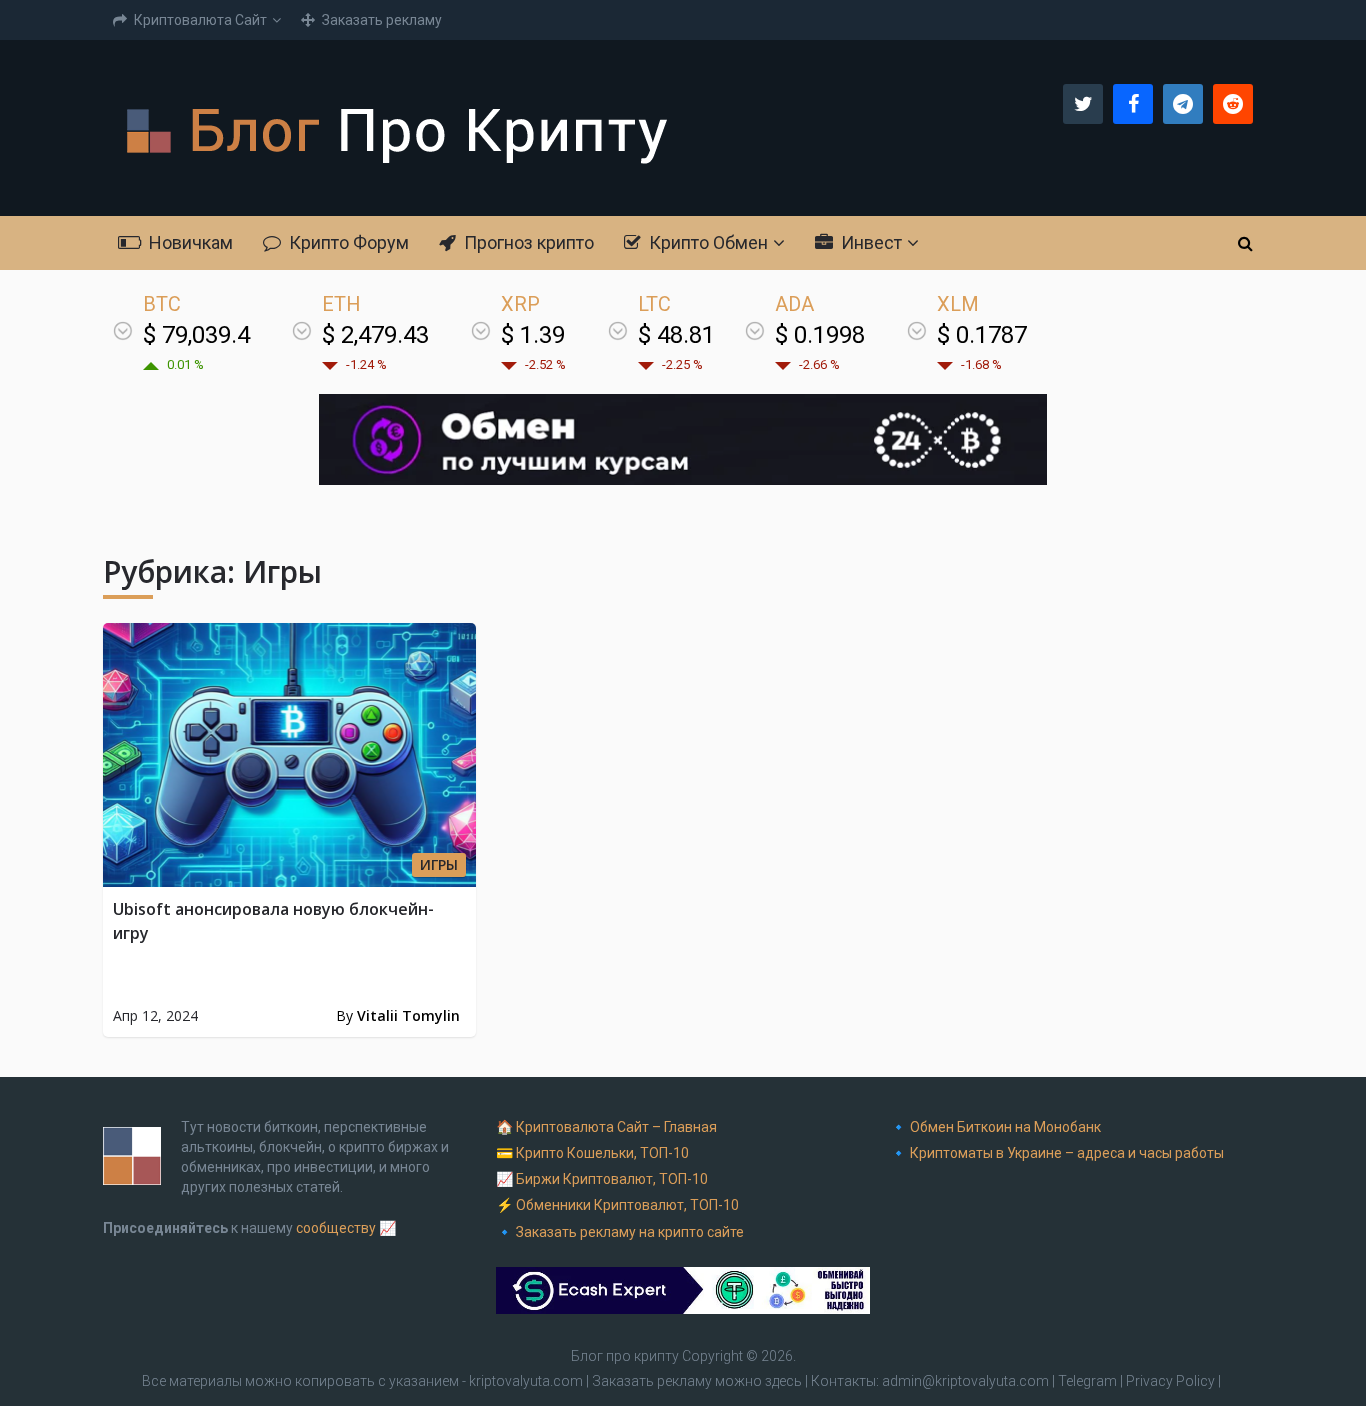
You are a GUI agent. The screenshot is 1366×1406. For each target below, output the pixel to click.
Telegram (1087, 1381)
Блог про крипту (625, 1356)
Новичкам (189, 242)
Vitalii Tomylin (408, 1015)
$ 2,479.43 (375, 335)
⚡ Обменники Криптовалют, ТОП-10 (617, 1205)
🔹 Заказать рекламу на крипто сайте (620, 1232)
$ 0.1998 (820, 335)
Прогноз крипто (527, 242)
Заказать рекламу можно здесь (698, 1381)
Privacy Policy (1170, 1381)
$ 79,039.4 (196, 335)
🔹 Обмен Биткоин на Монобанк (995, 1127)
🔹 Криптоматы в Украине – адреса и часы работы (1057, 1153)
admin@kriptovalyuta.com (965, 1381)
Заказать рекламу (380, 20)
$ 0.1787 (982, 335)
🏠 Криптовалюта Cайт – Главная (606, 1127)
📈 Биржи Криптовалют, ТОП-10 (602, 1179)
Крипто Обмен (706, 242)
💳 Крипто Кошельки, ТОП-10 (592, 1153)
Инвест (869, 242)
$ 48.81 (676, 335)
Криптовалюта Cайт (199, 20)
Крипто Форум (347, 242)
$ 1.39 (533, 335)
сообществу (336, 1228)
